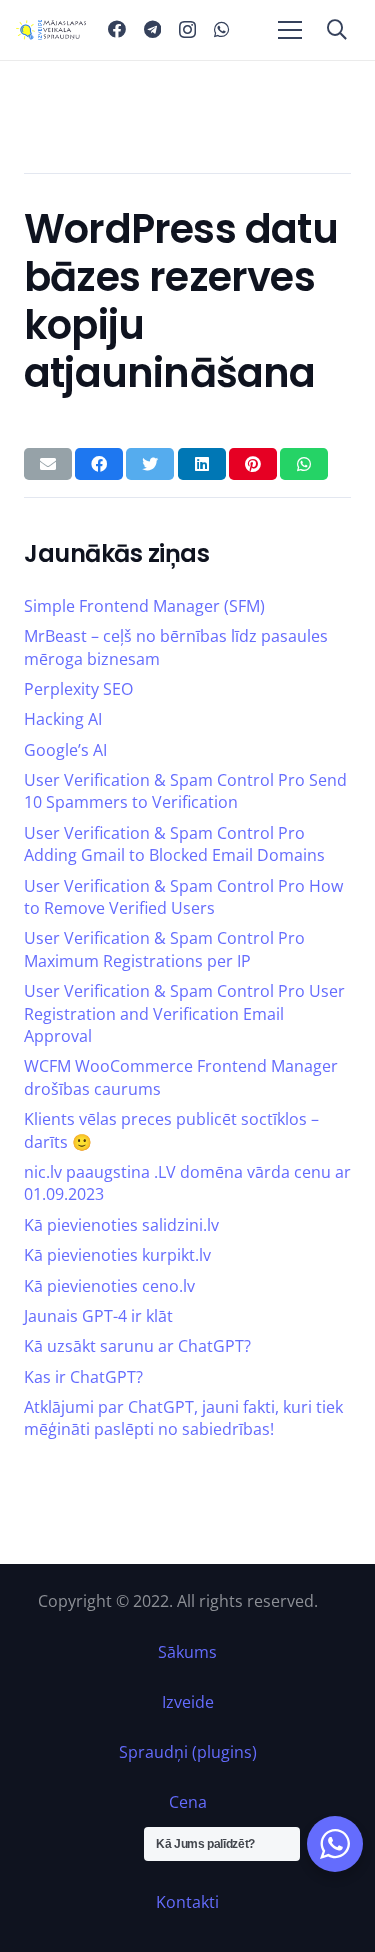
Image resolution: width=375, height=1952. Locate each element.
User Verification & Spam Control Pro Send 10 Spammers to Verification (185, 791)
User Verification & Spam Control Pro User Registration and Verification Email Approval (184, 1013)
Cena (188, 1802)
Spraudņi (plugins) (188, 1752)
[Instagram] (187, 30)
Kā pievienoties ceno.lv (109, 1286)
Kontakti (187, 1902)
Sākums (187, 1652)
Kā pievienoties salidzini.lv (121, 1225)
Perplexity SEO (78, 689)
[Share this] (99, 464)
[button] (337, 30)
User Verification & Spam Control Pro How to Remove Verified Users (183, 897)
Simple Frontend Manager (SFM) (144, 606)
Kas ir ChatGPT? (83, 1377)
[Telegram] (152, 29)
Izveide (188, 1702)
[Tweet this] (150, 464)
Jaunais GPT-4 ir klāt (98, 1316)
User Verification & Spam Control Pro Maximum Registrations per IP (164, 949)
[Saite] (51, 30)
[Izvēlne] (290, 30)
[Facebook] (117, 29)
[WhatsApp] (222, 29)
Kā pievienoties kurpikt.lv (117, 1255)
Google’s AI (65, 750)
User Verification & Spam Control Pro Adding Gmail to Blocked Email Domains (174, 844)
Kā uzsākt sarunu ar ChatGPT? (137, 1346)
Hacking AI (63, 719)
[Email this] (48, 464)
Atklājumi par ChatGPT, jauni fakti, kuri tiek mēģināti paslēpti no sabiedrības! (183, 1418)
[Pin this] (253, 464)
